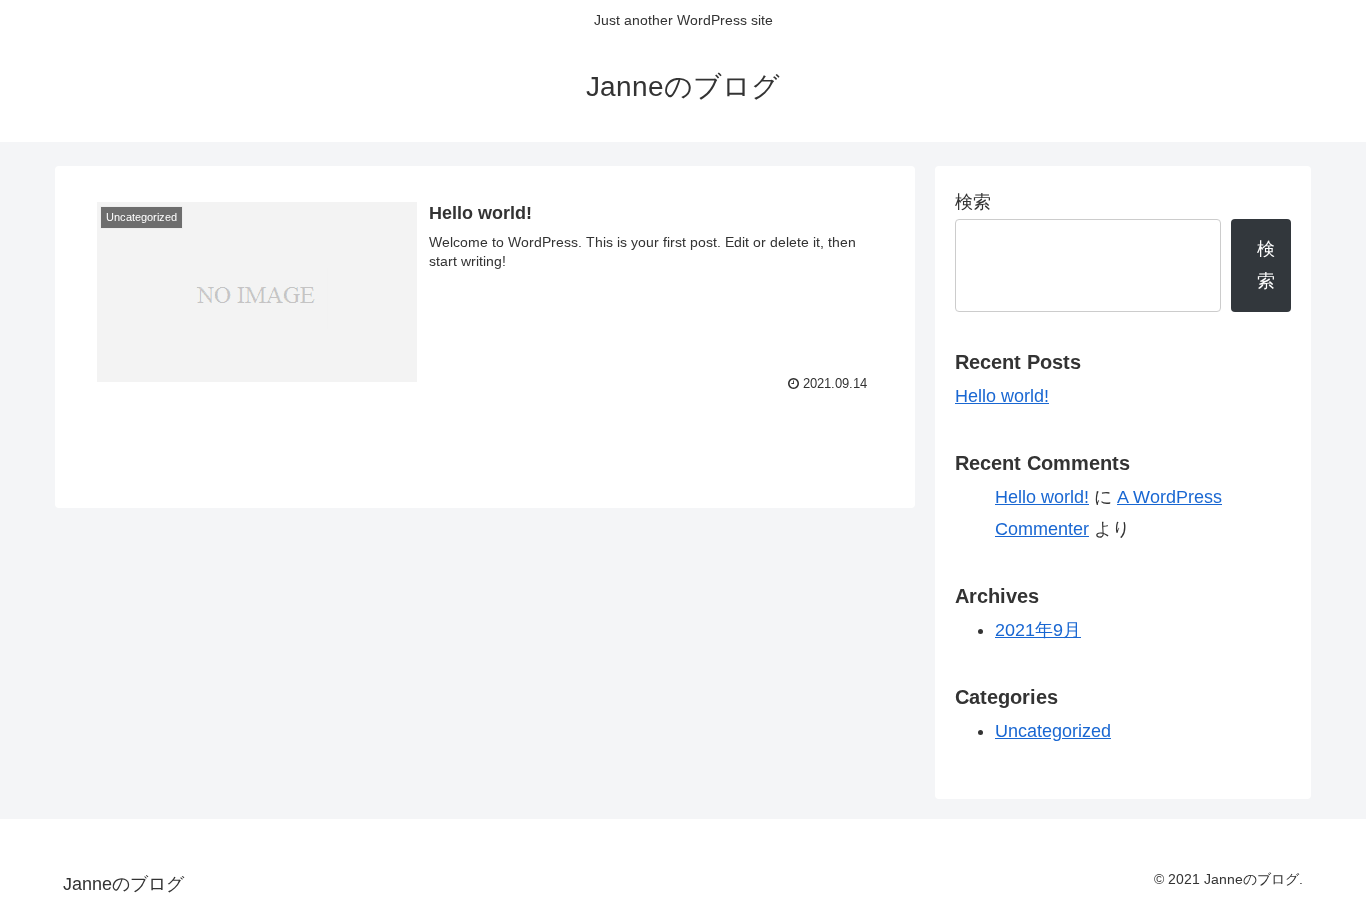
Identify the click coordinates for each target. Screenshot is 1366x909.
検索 (973, 202)
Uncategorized (1053, 731)
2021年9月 (1038, 630)
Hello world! (1002, 396)
